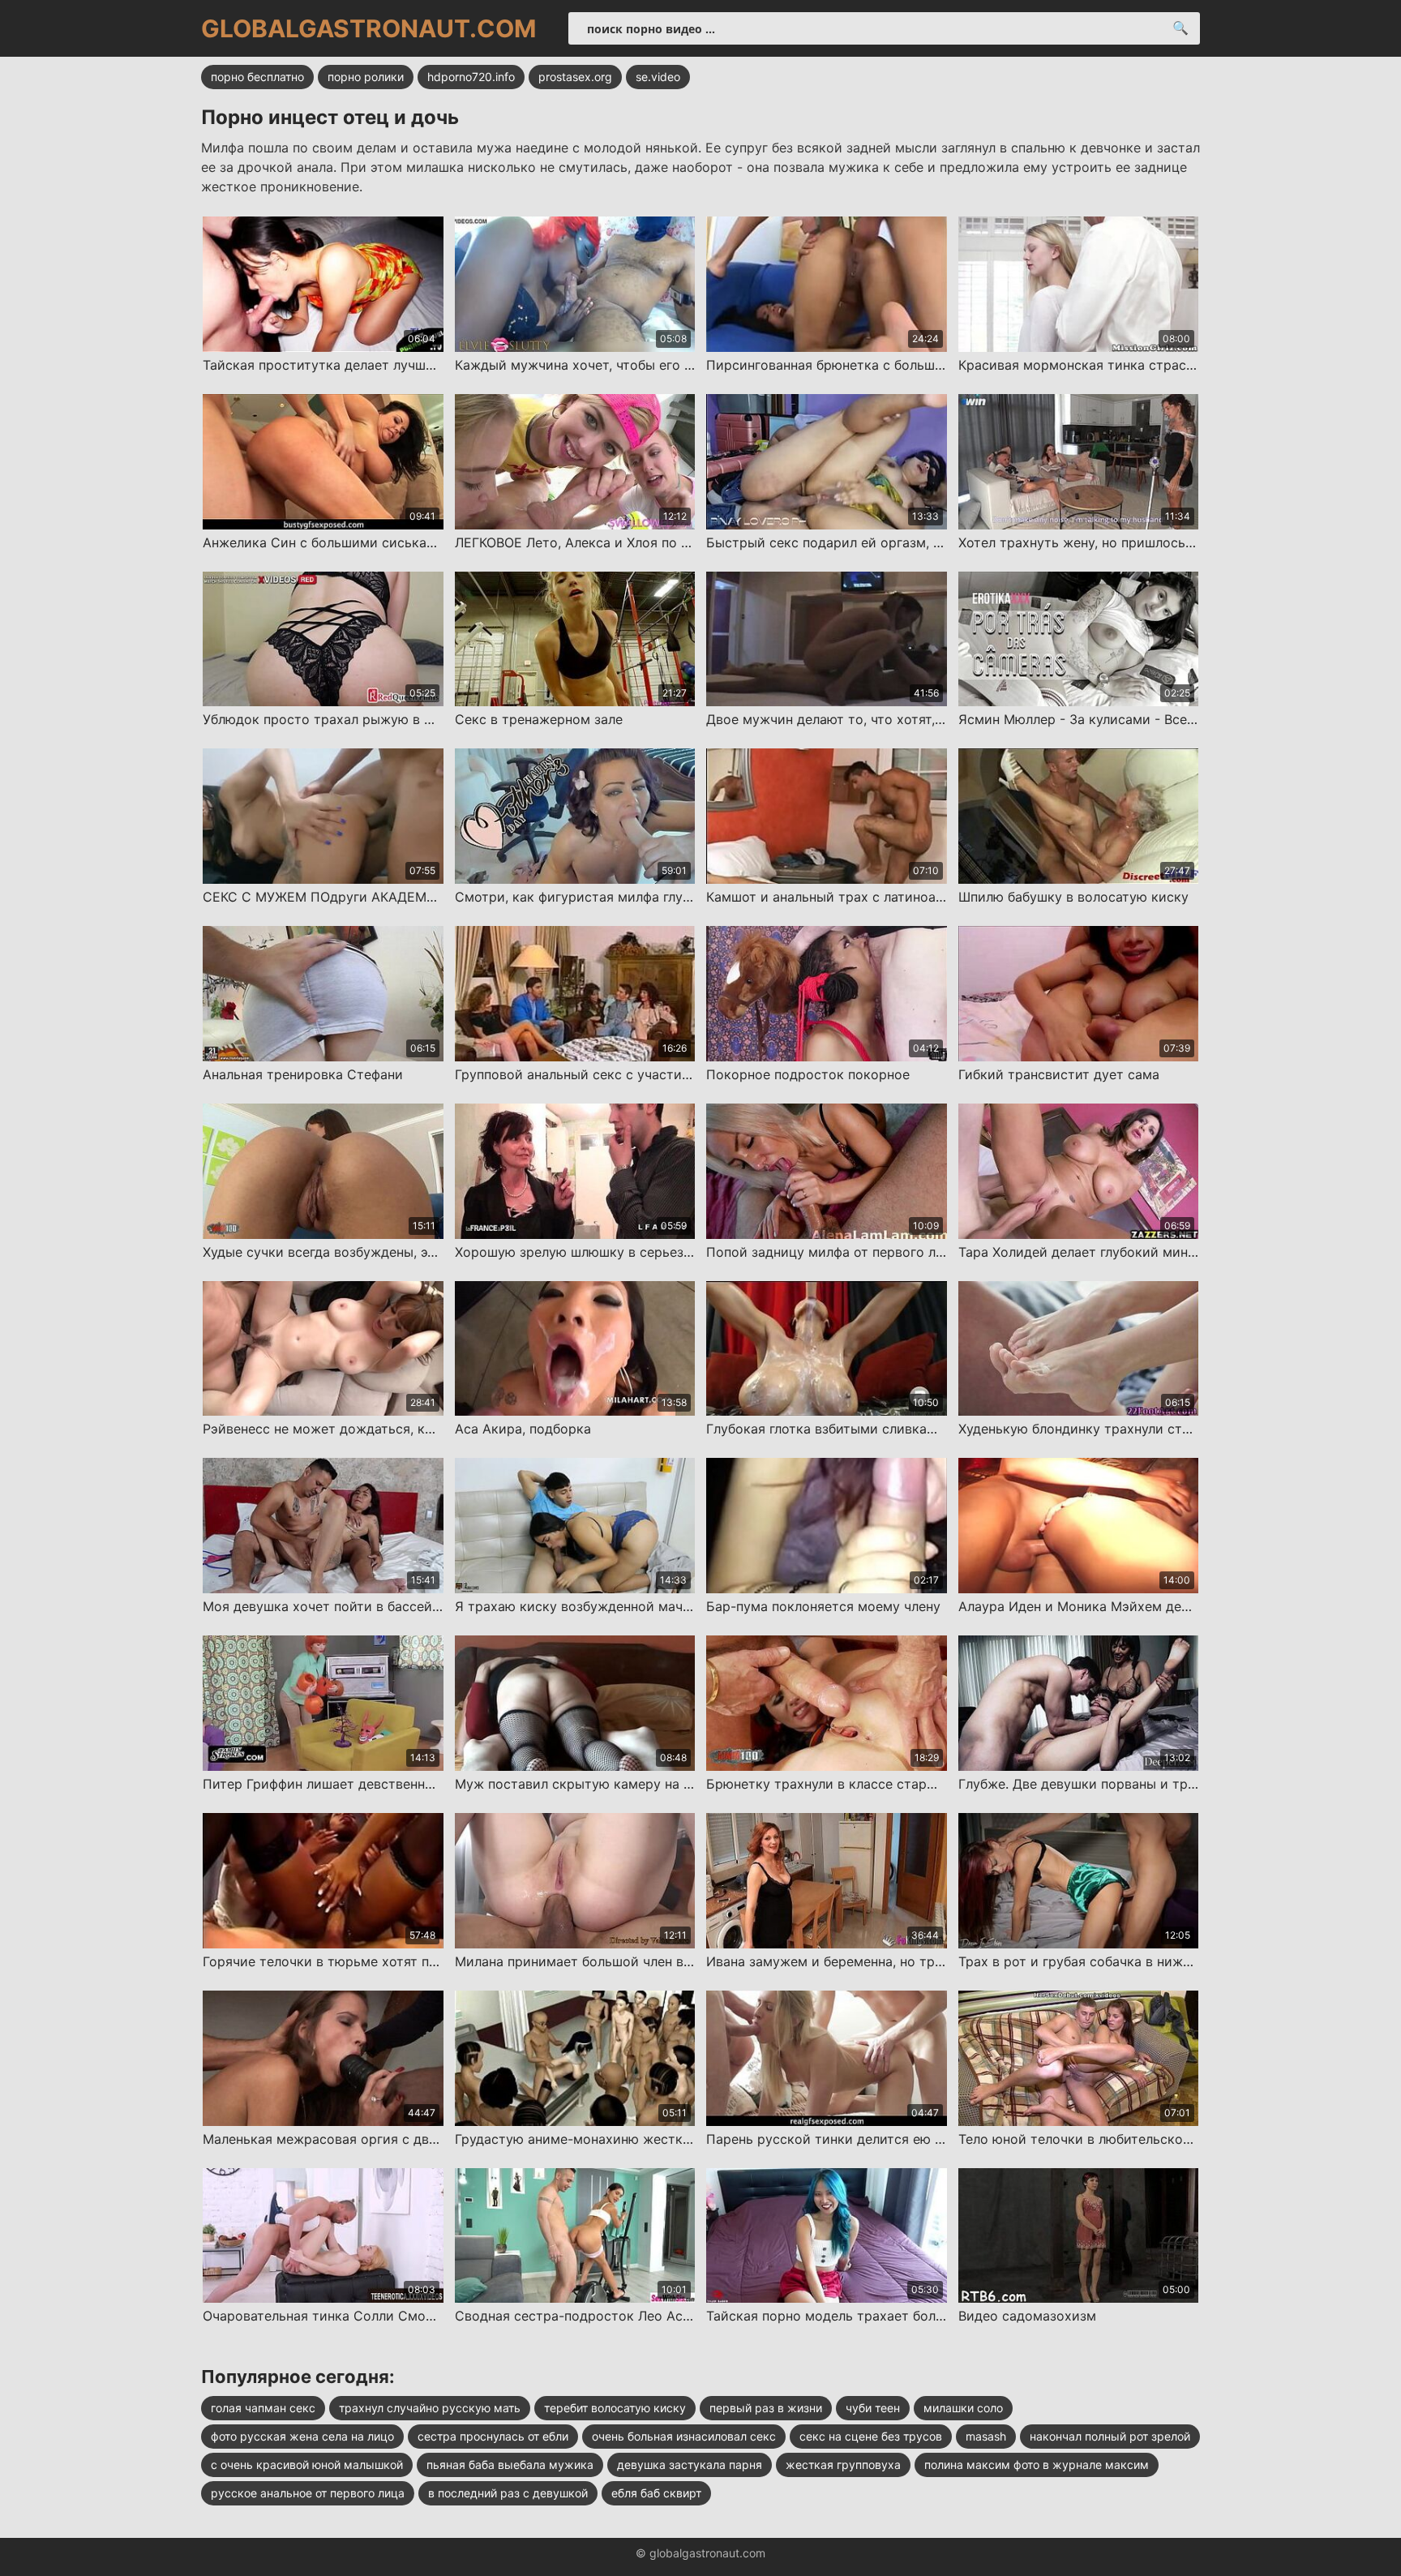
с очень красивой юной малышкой (307, 2465)
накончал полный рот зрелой (1110, 2436)
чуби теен (873, 2408)
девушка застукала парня (690, 2465)
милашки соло (963, 2408)
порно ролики (366, 77)
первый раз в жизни (766, 2408)
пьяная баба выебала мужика (510, 2465)
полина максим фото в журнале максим (1037, 2465)
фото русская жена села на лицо (302, 2436)
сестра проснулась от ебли (493, 2436)
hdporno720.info (471, 77)
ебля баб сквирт (656, 2493)
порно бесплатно (257, 77)
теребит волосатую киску (615, 2408)
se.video (658, 77)
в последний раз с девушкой (508, 2493)
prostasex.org (575, 77)
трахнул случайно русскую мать (430, 2408)
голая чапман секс (263, 2408)
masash (986, 2436)
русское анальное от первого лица (308, 2493)
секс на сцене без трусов (871, 2436)
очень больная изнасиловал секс (684, 2436)
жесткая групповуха (843, 2465)
